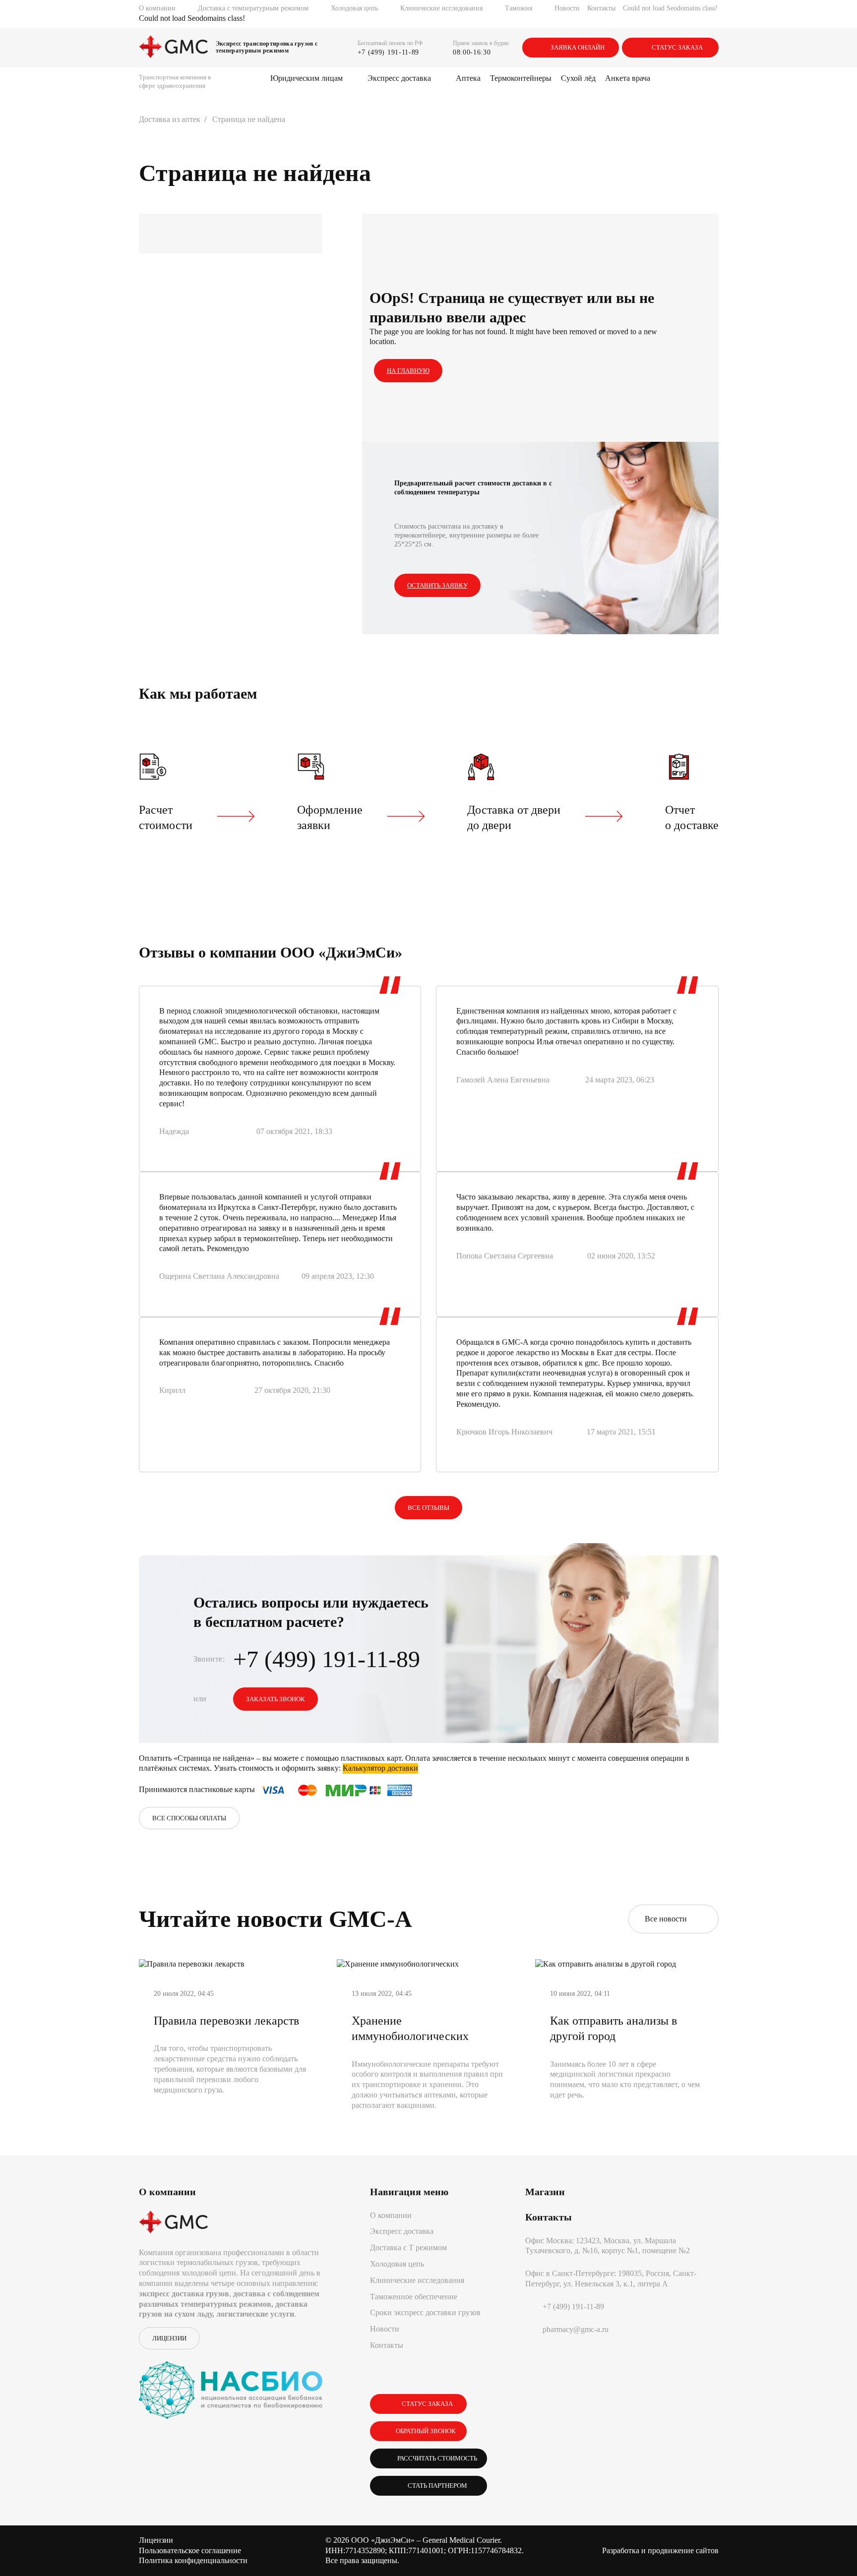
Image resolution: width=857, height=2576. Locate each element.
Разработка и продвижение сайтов (660, 2550)
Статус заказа (677, 47)
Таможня (519, 8)
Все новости (668, 1919)
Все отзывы (428, 1508)
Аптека (468, 78)
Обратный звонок (426, 2431)
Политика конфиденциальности (193, 2560)
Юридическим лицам (306, 78)
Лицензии (169, 2338)
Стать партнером (436, 2486)
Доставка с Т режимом (408, 2247)
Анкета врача (628, 78)
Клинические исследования (441, 8)
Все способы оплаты (189, 1818)
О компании (157, 8)
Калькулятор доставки (380, 1768)
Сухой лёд (578, 78)
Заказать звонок (275, 1699)
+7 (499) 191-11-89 (389, 52)
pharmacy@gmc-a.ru (576, 2329)
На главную (408, 371)
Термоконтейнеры (521, 78)
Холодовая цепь (354, 8)
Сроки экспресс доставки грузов (425, 2312)
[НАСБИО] (231, 2384)
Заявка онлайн (578, 47)
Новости (567, 8)
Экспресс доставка (399, 78)
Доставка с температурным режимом (253, 8)
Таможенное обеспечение (414, 2297)
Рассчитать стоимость (436, 2458)
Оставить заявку (437, 585)
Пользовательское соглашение (190, 2550)
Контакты (601, 8)
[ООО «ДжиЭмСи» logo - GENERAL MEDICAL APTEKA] (174, 48)
